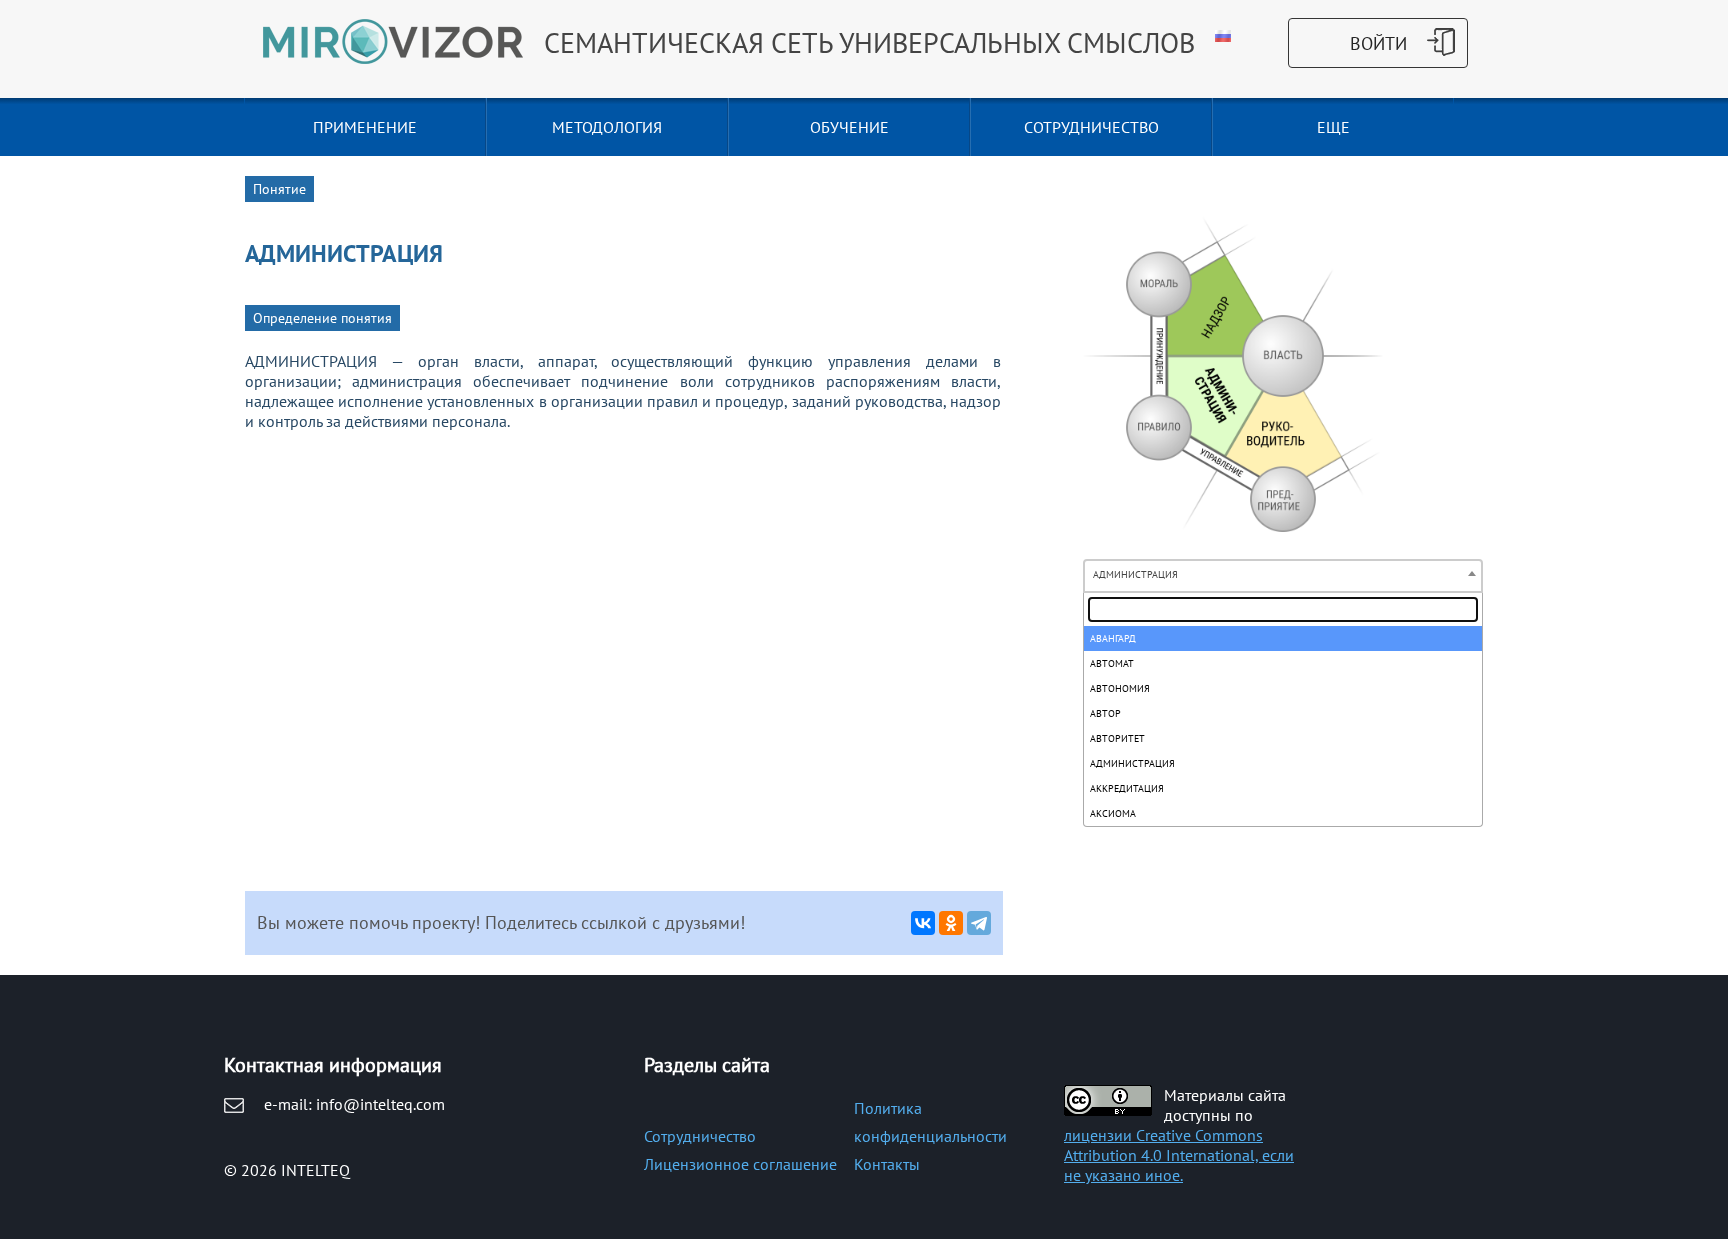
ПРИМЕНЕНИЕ (365, 127)
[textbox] (1283, 609)
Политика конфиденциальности (930, 1122)
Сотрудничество (700, 1136)
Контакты (887, 1164)
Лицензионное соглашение (740, 1164)
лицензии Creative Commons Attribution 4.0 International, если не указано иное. (1179, 1155)
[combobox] (1283, 576)
